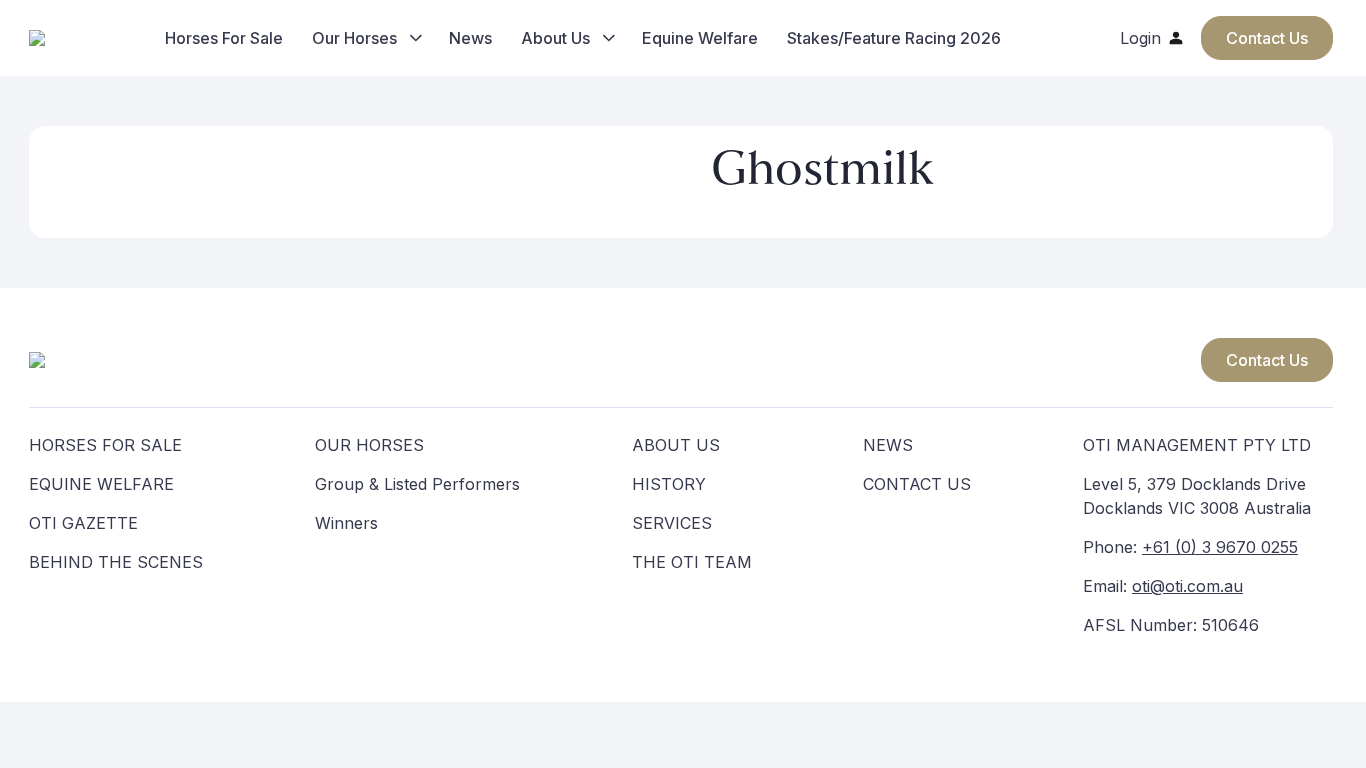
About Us (555, 38)
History (669, 484)
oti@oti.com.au (1187, 586)
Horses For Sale (224, 38)
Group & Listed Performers (417, 484)
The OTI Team (692, 562)
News (470, 38)
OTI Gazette (83, 523)
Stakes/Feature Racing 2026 (894, 38)
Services (672, 523)
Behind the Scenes (116, 562)
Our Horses (354, 38)
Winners (346, 523)
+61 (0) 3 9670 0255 (1220, 547)
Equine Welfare (700, 38)
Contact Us (1267, 360)
